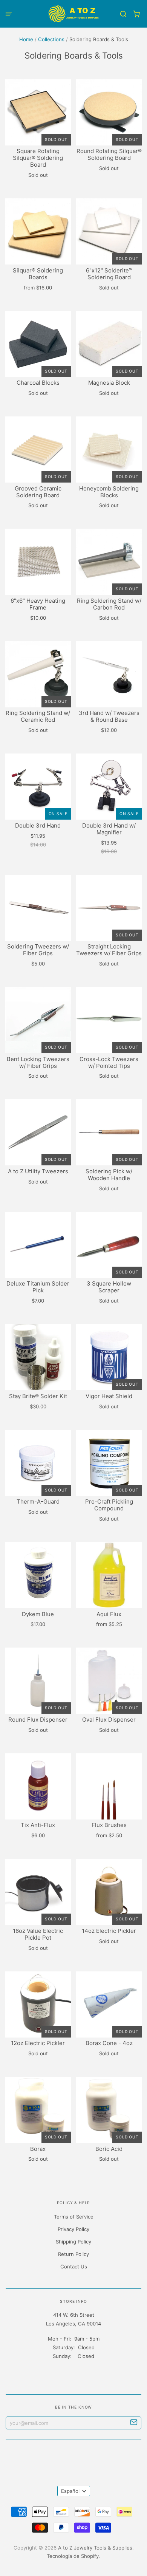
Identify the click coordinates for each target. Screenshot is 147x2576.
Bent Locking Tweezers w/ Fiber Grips (38, 1062)
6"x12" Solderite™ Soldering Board (109, 274)
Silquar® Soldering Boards (38, 274)
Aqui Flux (109, 1614)
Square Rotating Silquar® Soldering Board (38, 158)
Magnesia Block (109, 383)
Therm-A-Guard (38, 1502)
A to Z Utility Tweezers (38, 1171)
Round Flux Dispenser (38, 1720)
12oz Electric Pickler (38, 2043)
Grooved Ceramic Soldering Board (38, 492)
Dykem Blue (38, 1614)
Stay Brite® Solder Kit (38, 1396)
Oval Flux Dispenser (109, 1720)
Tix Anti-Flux (38, 1825)
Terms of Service (74, 2217)
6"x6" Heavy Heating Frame (38, 604)
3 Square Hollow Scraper (109, 1287)
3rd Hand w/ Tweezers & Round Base (109, 716)
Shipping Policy (73, 2242)
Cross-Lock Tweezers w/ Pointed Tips (109, 1062)
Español (70, 2491)
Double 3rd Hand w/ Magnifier (109, 829)
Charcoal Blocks (38, 383)
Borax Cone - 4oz (109, 2043)
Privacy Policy (73, 2229)
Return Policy (73, 2254)
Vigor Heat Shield (109, 1396)
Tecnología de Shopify (73, 2556)
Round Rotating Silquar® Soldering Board (109, 154)
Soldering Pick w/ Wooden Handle (109, 1175)
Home (26, 39)
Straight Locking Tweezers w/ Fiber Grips (109, 950)
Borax (38, 2149)
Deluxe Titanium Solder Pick (38, 1287)
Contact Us (74, 2267)
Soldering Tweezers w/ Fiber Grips (38, 950)
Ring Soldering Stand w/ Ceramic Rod (38, 716)
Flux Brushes (109, 1825)
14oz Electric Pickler (109, 1931)
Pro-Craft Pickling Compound (109, 1505)
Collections (51, 39)
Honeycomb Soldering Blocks (109, 492)
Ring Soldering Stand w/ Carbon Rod (109, 604)
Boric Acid (109, 2149)
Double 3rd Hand (38, 825)
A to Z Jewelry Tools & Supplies (95, 2548)
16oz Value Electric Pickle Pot (38, 1934)
